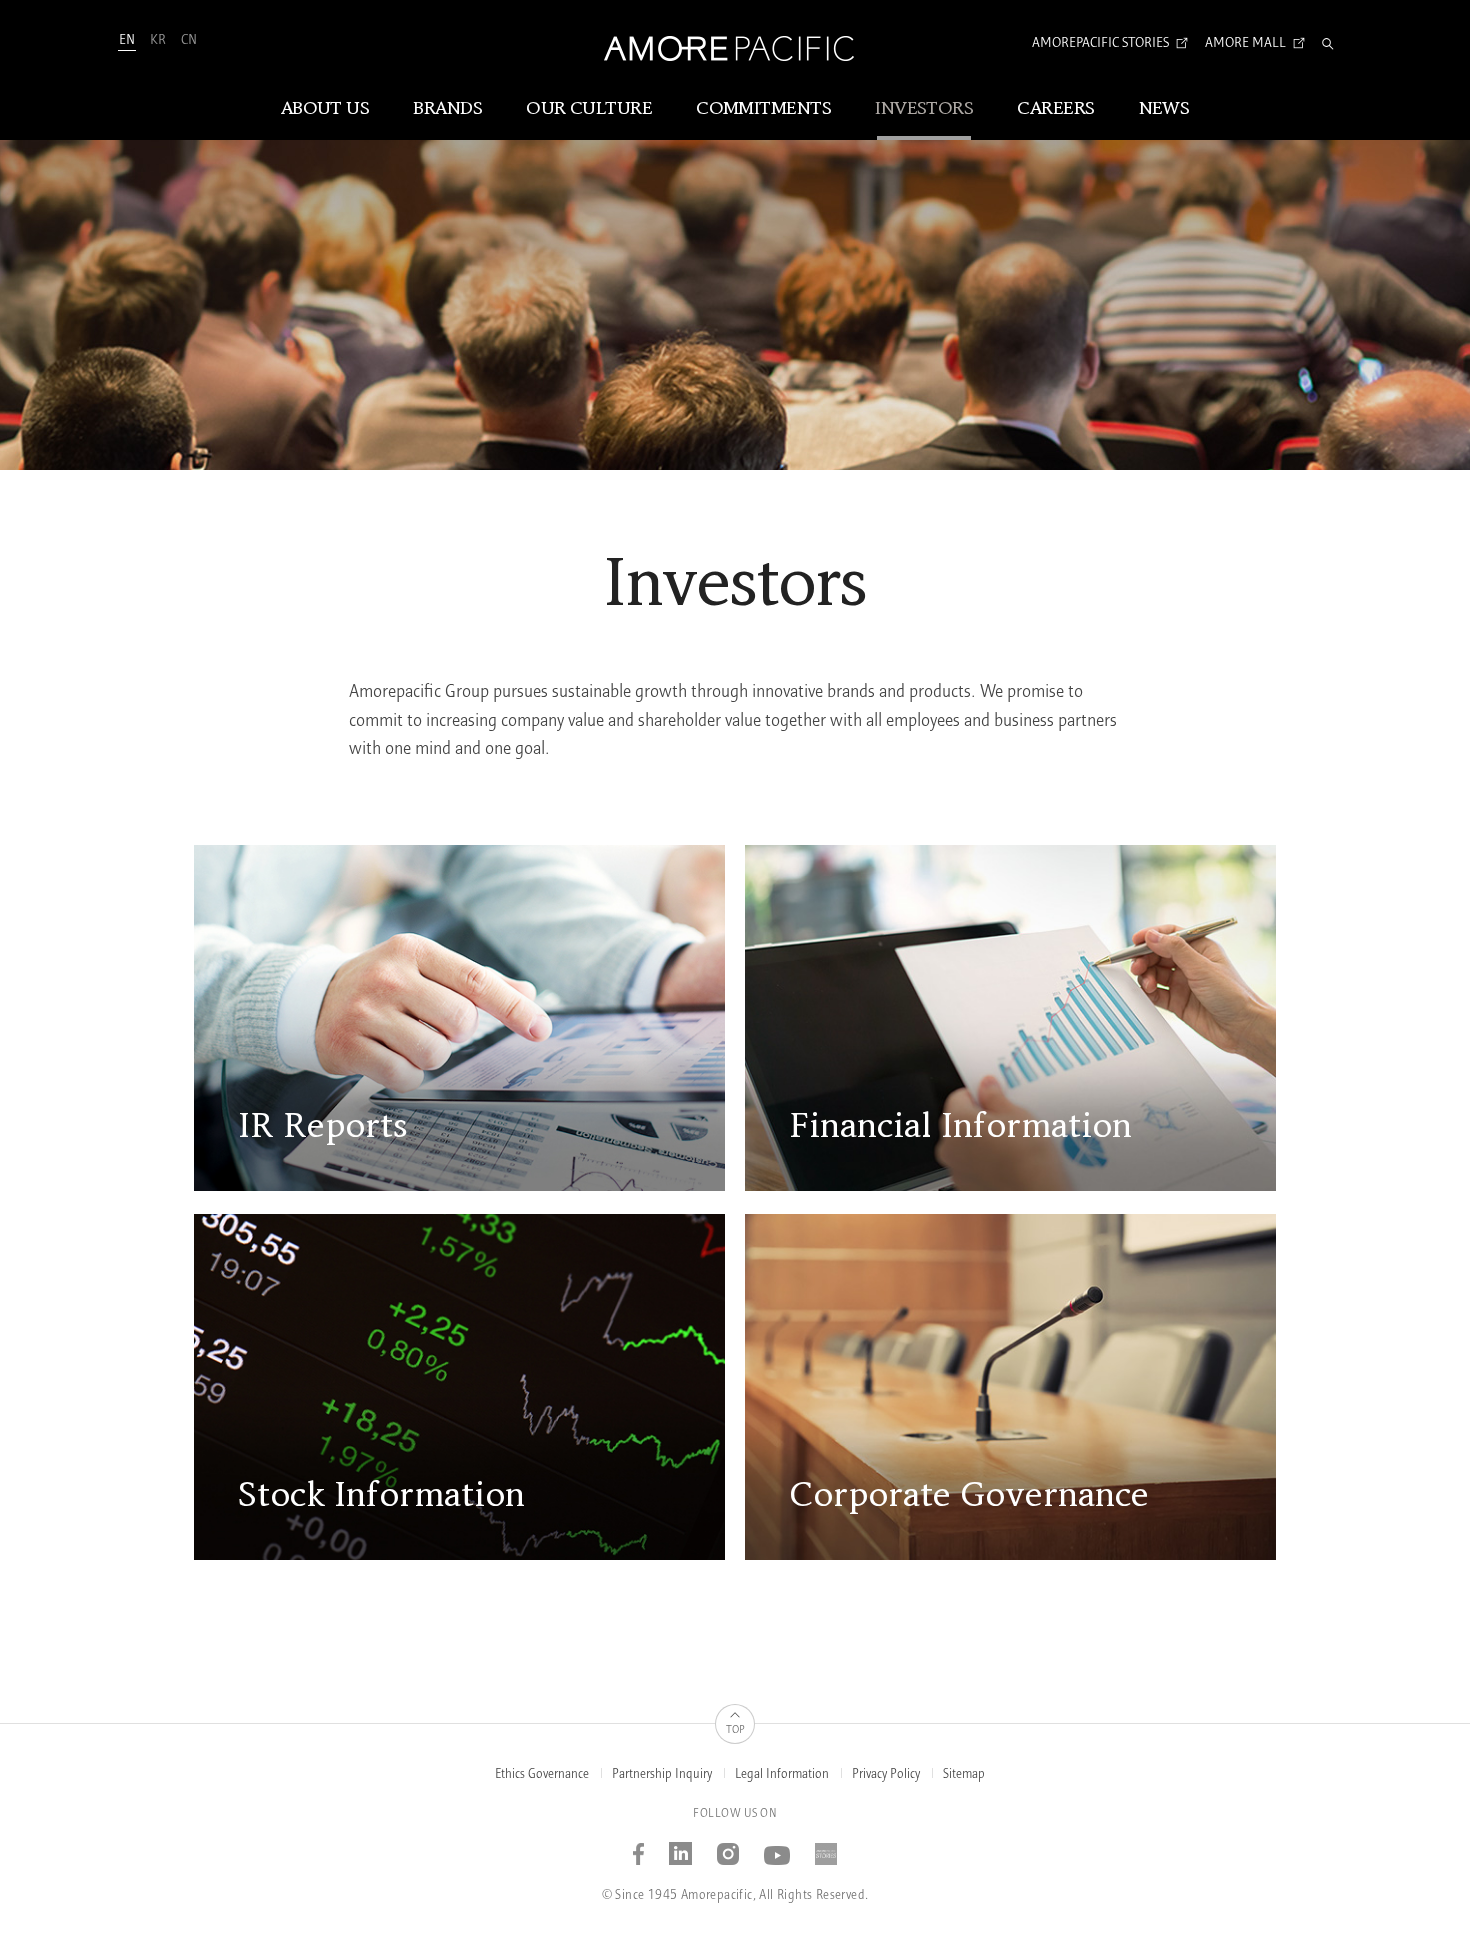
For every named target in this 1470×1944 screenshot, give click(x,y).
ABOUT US (325, 108)
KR (158, 40)
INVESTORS (924, 108)
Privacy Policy (886, 1774)
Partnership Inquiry (662, 1774)
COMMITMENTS (763, 108)
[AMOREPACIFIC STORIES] (826, 1846)
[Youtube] (777, 1846)
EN (127, 40)
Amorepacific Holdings (489, 1033)
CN (189, 40)
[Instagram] (728, 1846)
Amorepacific (299, 1033)
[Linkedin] (681, 1846)
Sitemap (964, 1774)
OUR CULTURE (589, 108)
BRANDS (447, 108)
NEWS (1164, 108)
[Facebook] (639, 1846)
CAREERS (1055, 108)
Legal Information (782, 1774)
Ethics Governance (542, 1774)
